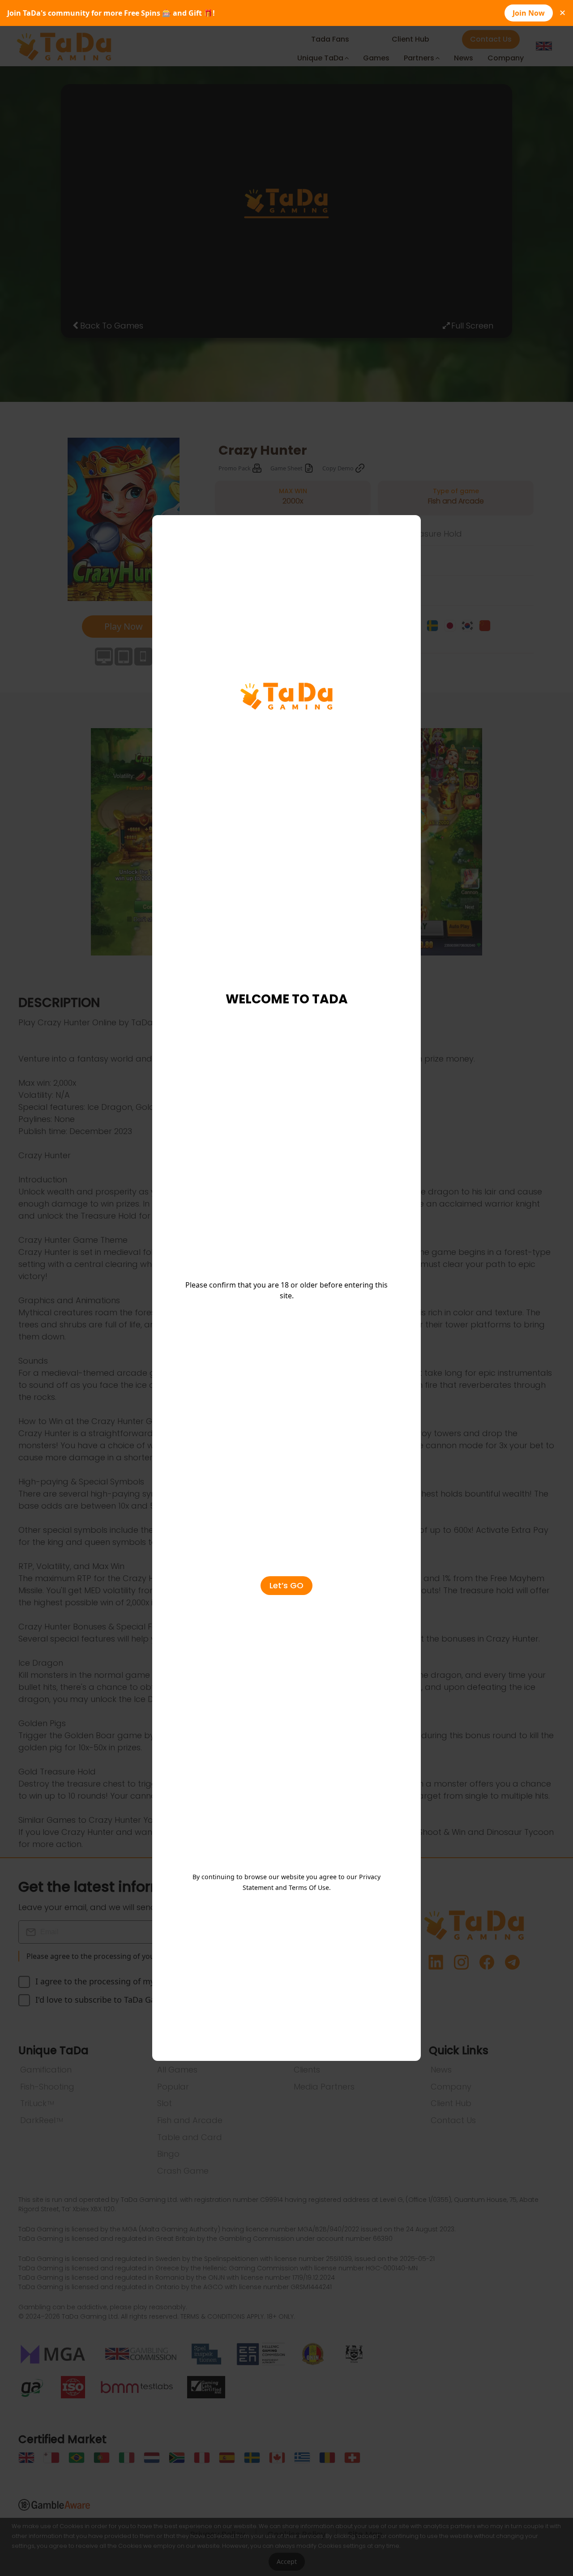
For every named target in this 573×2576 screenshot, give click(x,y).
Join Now (529, 13)
